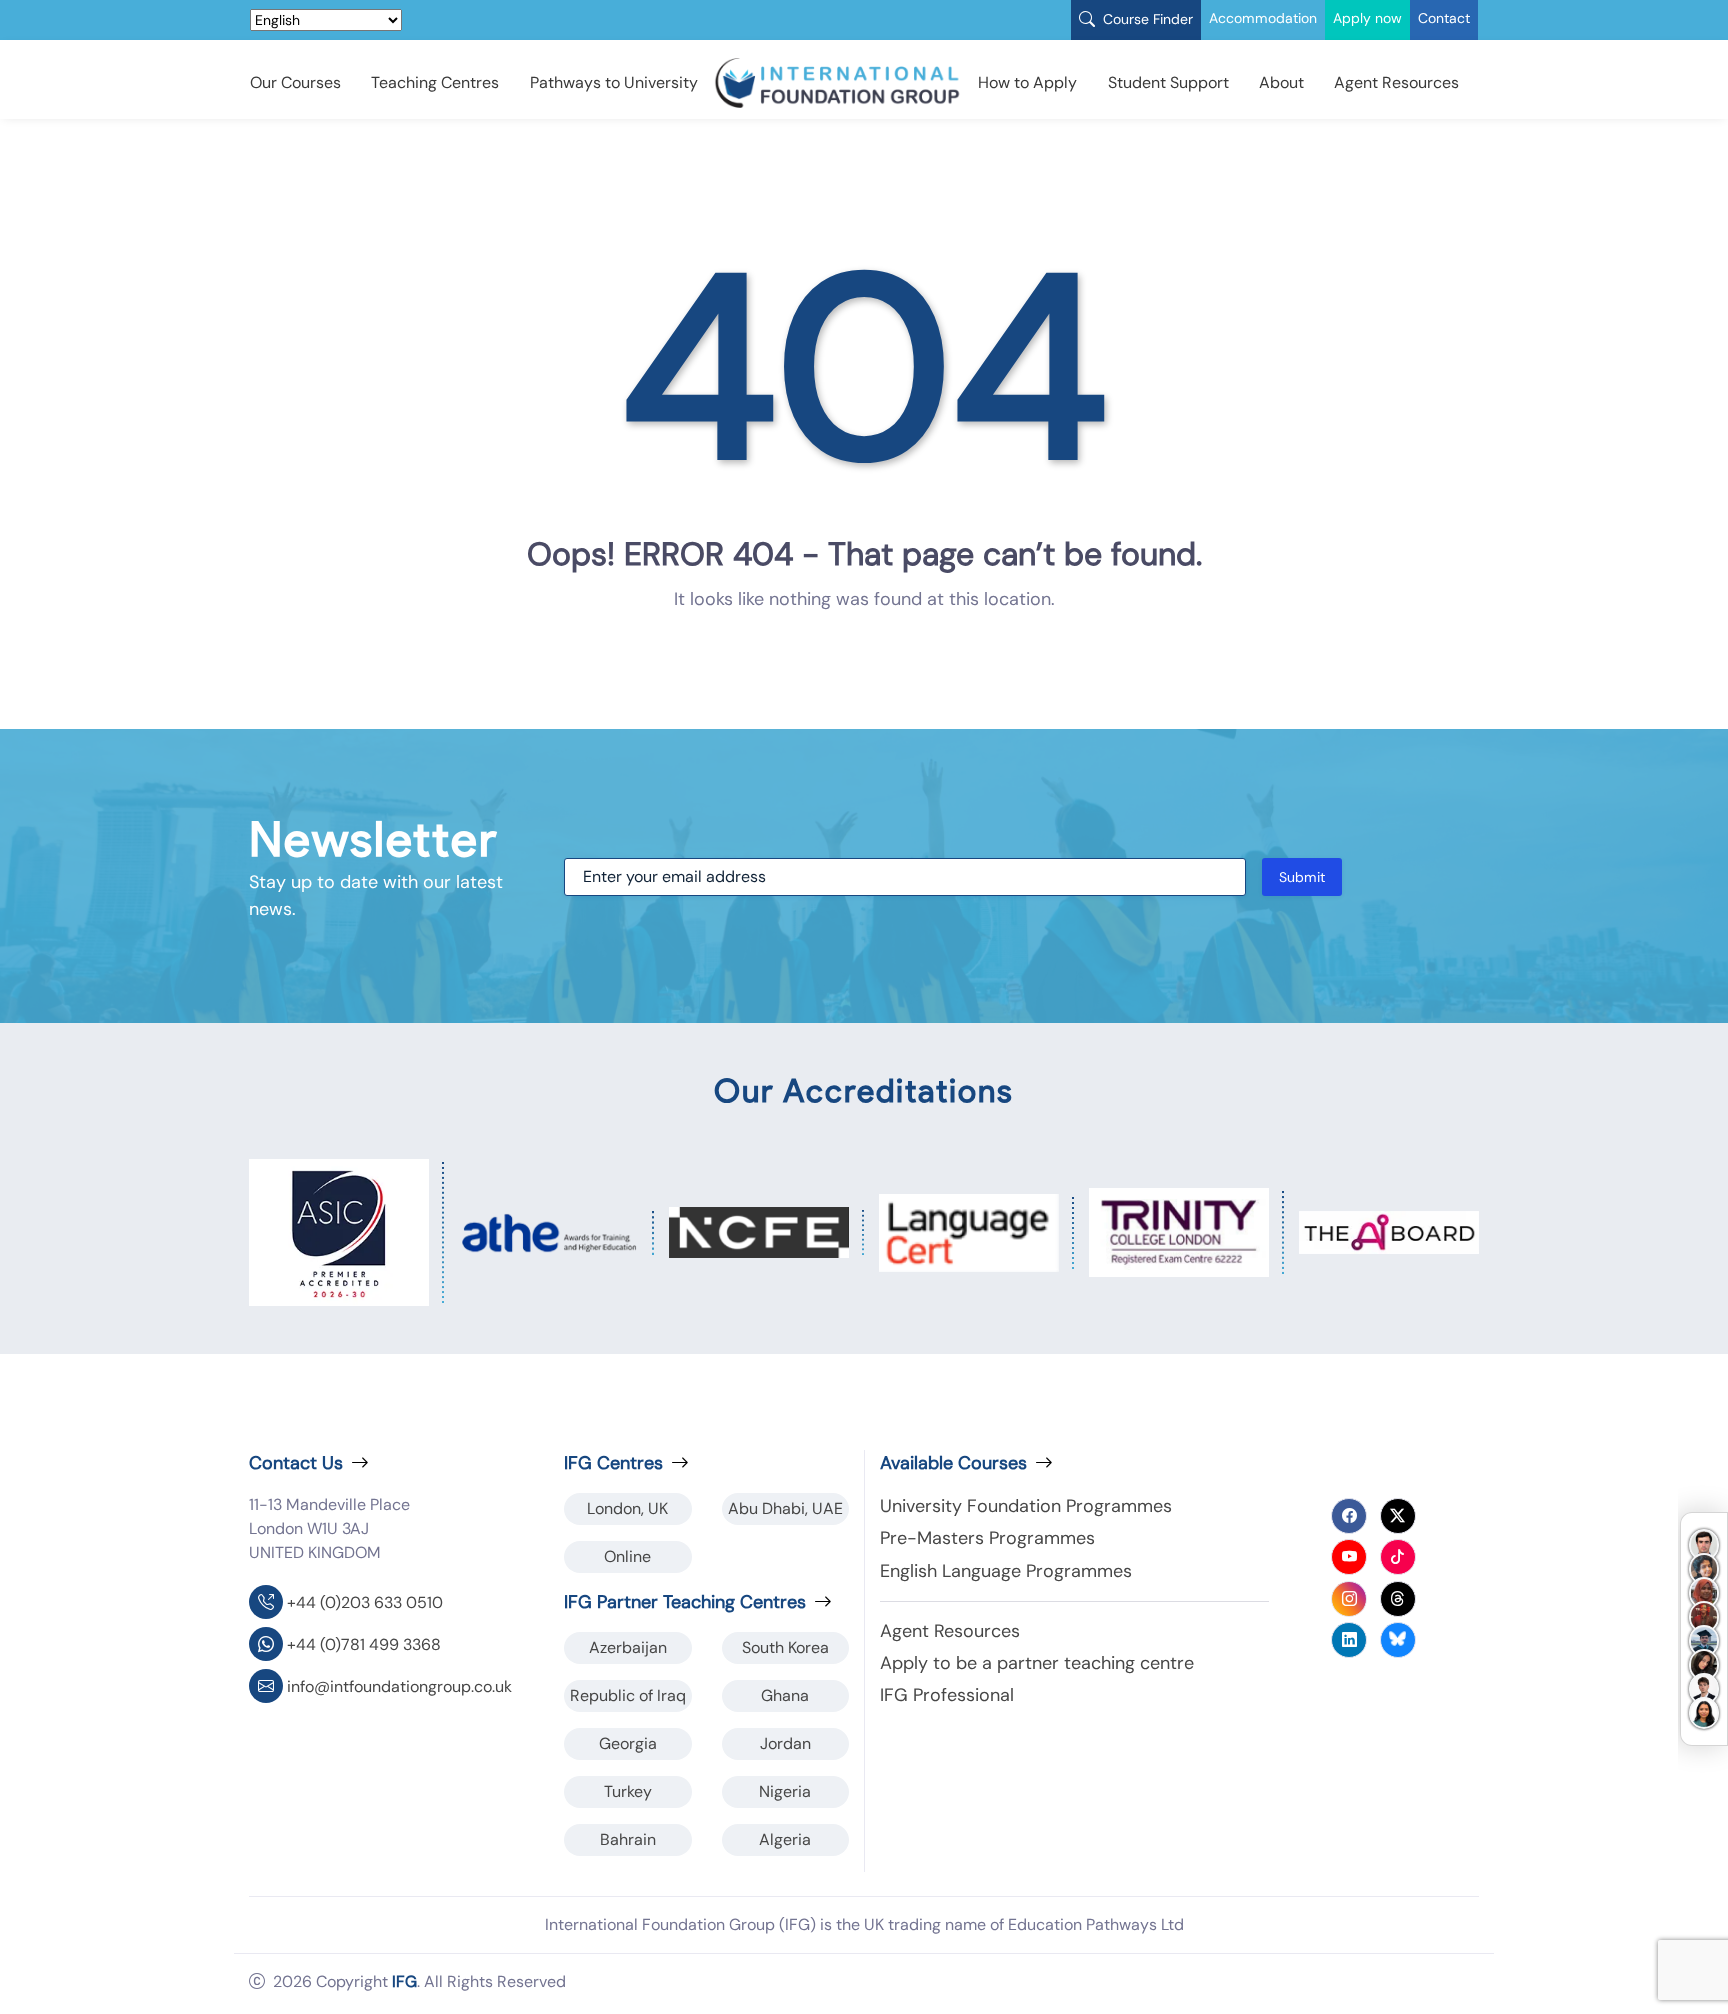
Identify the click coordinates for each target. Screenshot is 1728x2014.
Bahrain (628, 1839)
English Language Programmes (1006, 1571)
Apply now (1367, 18)
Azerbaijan (628, 1647)
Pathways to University (614, 82)
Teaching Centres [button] (435, 82)
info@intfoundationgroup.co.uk (399, 1686)
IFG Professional (947, 1695)
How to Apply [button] (1027, 82)
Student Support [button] (1168, 82)
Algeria (785, 1839)
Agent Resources (1396, 82)
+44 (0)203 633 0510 (365, 1602)
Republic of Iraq (628, 1695)
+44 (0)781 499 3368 (364, 1644)
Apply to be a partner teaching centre (1037, 1663)
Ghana (785, 1695)
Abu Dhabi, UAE (785, 1508)
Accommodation (1263, 18)
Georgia (628, 1743)
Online (627, 1556)
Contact (1444, 18)
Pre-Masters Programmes (987, 1538)
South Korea (785, 1647)
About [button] (1281, 82)
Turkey (628, 1791)
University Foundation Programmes (1026, 1506)
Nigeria (785, 1791)
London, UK (627, 1508)
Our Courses (295, 82)
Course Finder (1146, 19)
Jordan (785, 1743)
